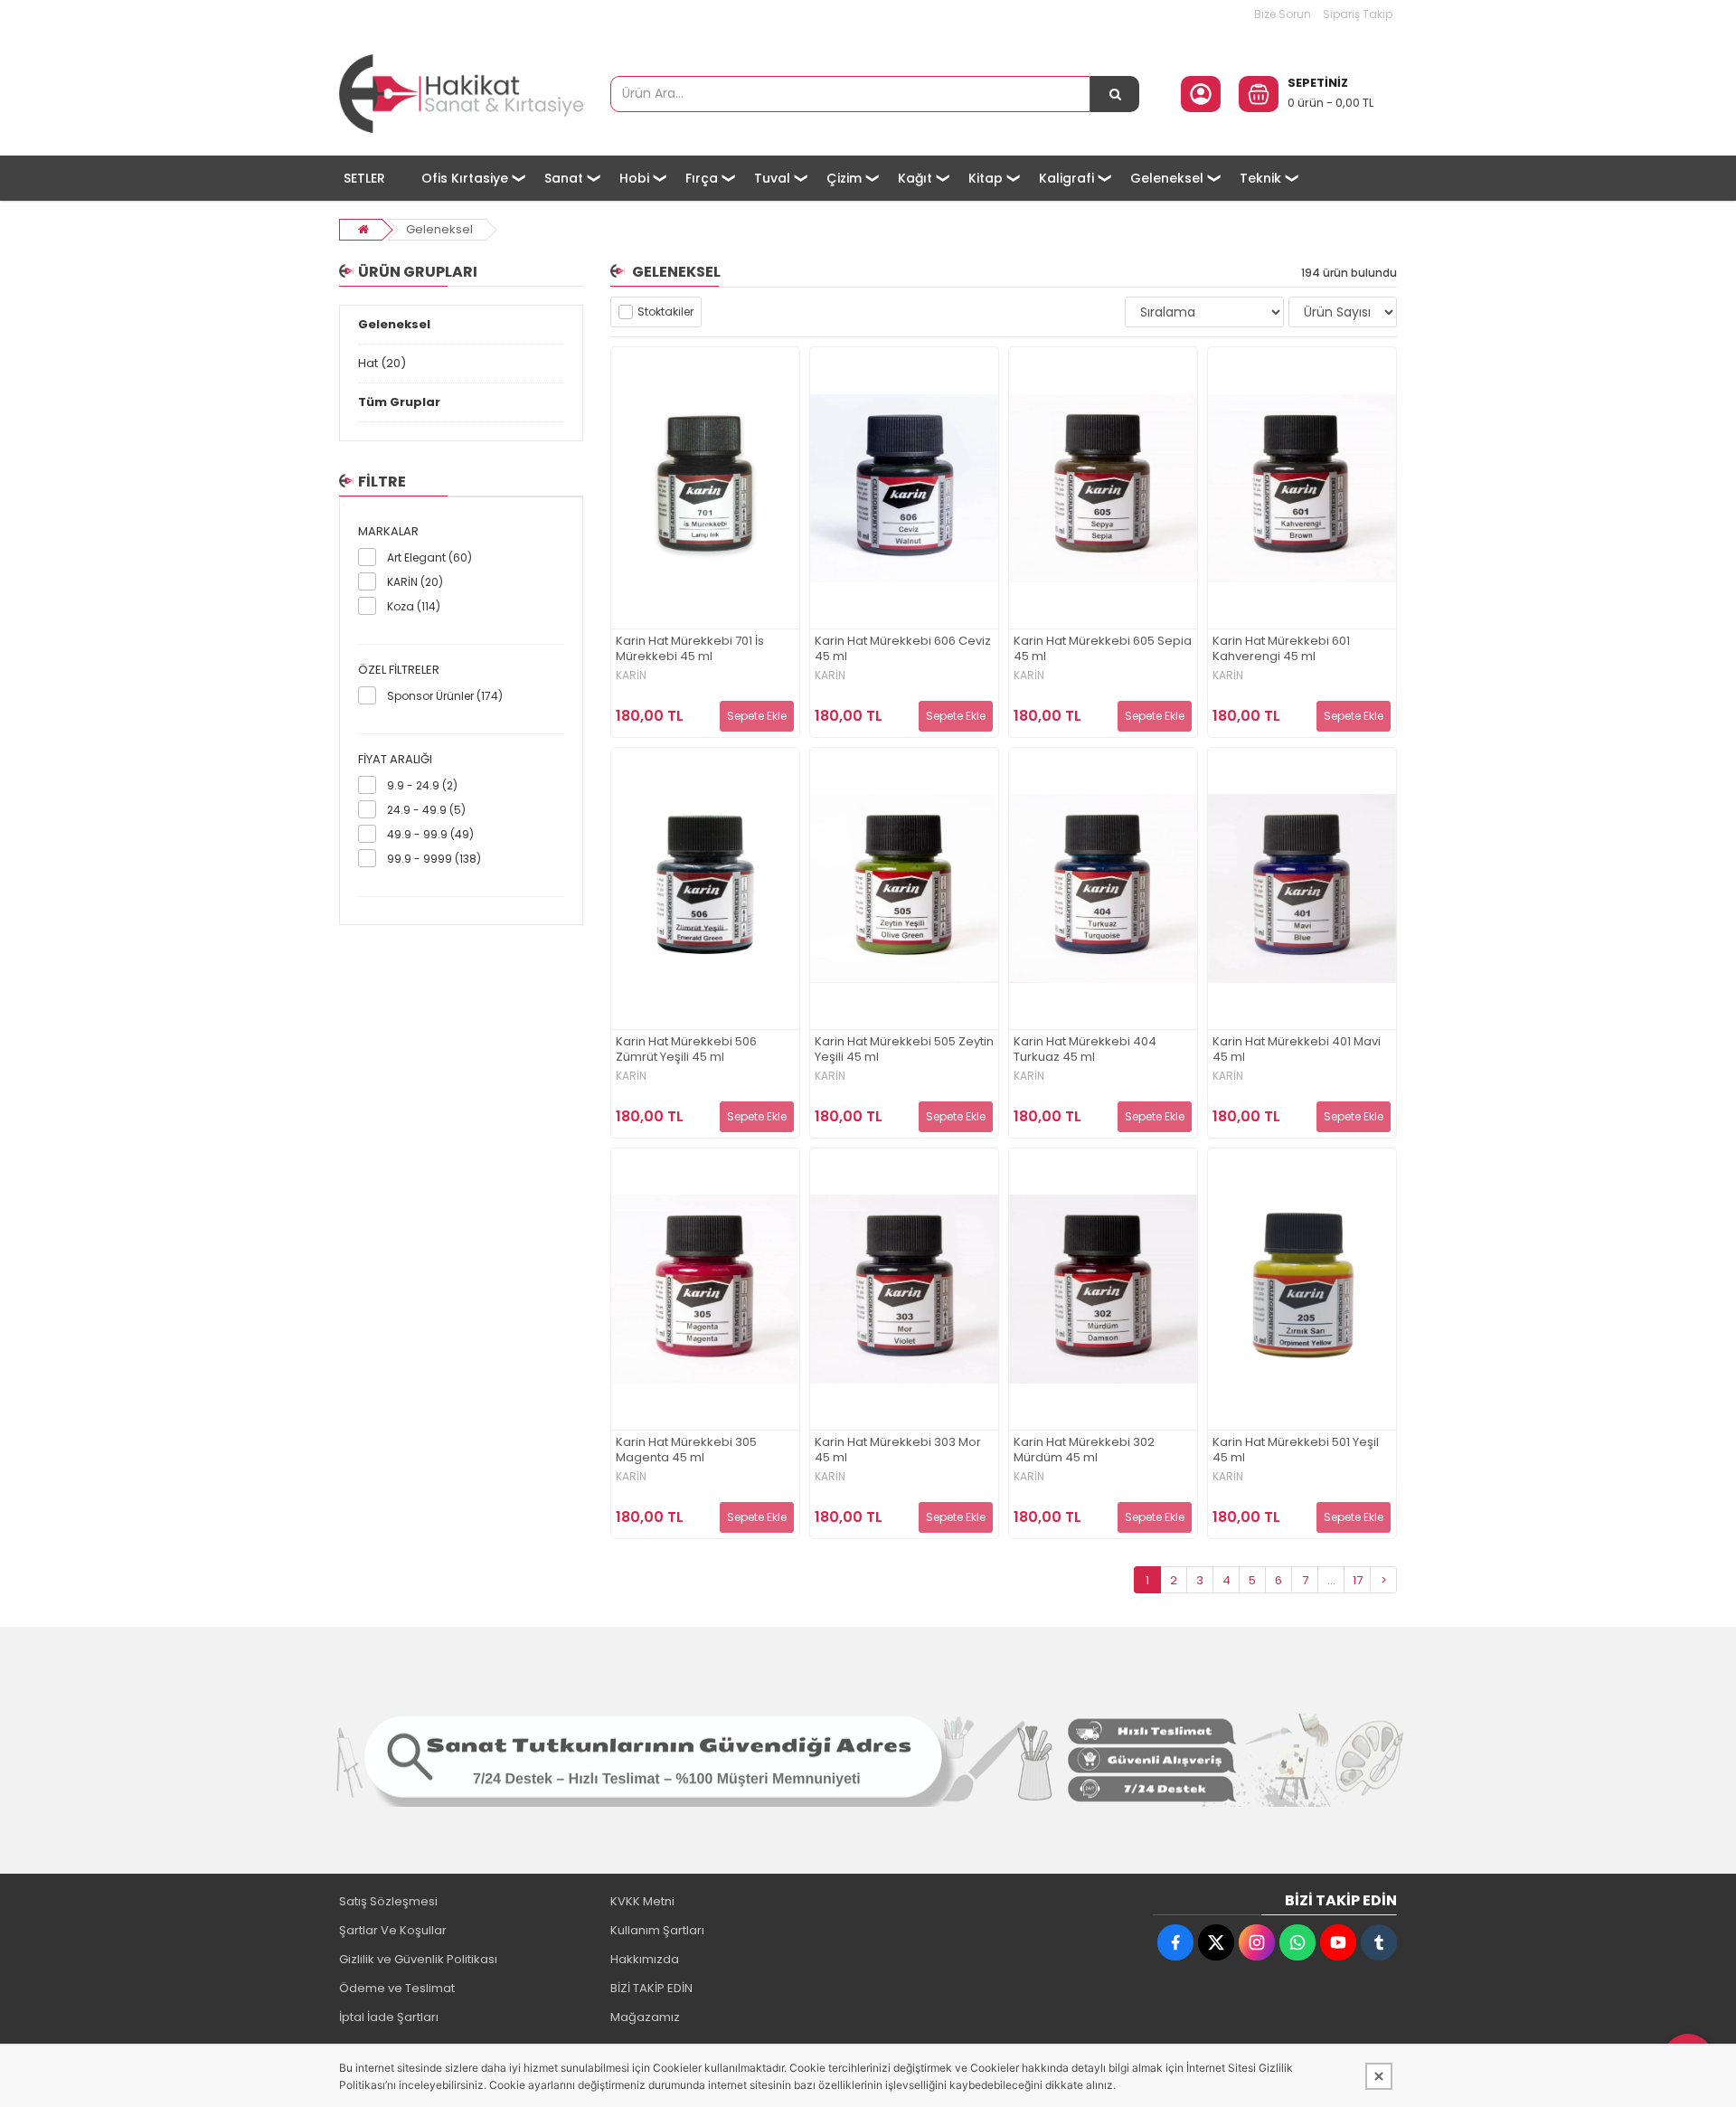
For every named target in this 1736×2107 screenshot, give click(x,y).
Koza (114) (414, 606)
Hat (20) (382, 363)
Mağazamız (645, 2017)
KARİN (631, 676)
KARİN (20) (415, 582)
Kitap (986, 178)
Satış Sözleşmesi (388, 1901)
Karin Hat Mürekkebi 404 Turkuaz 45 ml (1085, 1050)
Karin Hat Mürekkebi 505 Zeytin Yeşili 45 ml (904, 1050)
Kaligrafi (1066, 178)
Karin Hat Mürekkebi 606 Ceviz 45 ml (903, 649)
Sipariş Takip (1358, 14)
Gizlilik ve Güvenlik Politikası (418, 1959)
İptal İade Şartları (389, 2017)
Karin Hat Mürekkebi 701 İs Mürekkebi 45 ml (690, 649)
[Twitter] (1216, 1942)
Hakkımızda (645, 1959)
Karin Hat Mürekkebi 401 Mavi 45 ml (1297, 1050)
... (1331, 1580)
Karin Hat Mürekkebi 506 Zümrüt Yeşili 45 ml (686, 1050)
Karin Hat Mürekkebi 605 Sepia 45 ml (1103, 649)
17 (1358, 1580)
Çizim (844, 178)
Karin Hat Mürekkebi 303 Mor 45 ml (898, 1450)
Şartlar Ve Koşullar (393, 1930)
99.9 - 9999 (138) (434, 859)
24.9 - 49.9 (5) (426, 810)
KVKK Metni (642, 1901)
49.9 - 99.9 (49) (430, 834)
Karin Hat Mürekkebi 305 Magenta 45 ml (686, 1450)
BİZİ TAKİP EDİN (651, 1988)
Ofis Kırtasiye (465, 178)
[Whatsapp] (1297, 1942)
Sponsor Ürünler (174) (445, 696)
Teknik (1260, 178)
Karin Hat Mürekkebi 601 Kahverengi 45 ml (1281, 649)
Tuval (772, 178)
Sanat (564, 178)
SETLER (364, 178)
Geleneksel (1167, 178)
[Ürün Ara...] (1115, 94)
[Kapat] (1379, 2076)
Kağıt (915, 178)
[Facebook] (1175, 1942)
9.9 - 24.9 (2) (422, 785)
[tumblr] (1379, 1942)
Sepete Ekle (757, 716)
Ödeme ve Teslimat (397, 1988)
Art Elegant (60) (429, 557)
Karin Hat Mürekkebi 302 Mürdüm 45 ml (1084, 1450)
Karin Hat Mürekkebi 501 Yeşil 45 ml (1296, 1450)
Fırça (702, 178)
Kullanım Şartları (657, 1930)
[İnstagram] (1257, 1942)
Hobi (634, 178)
